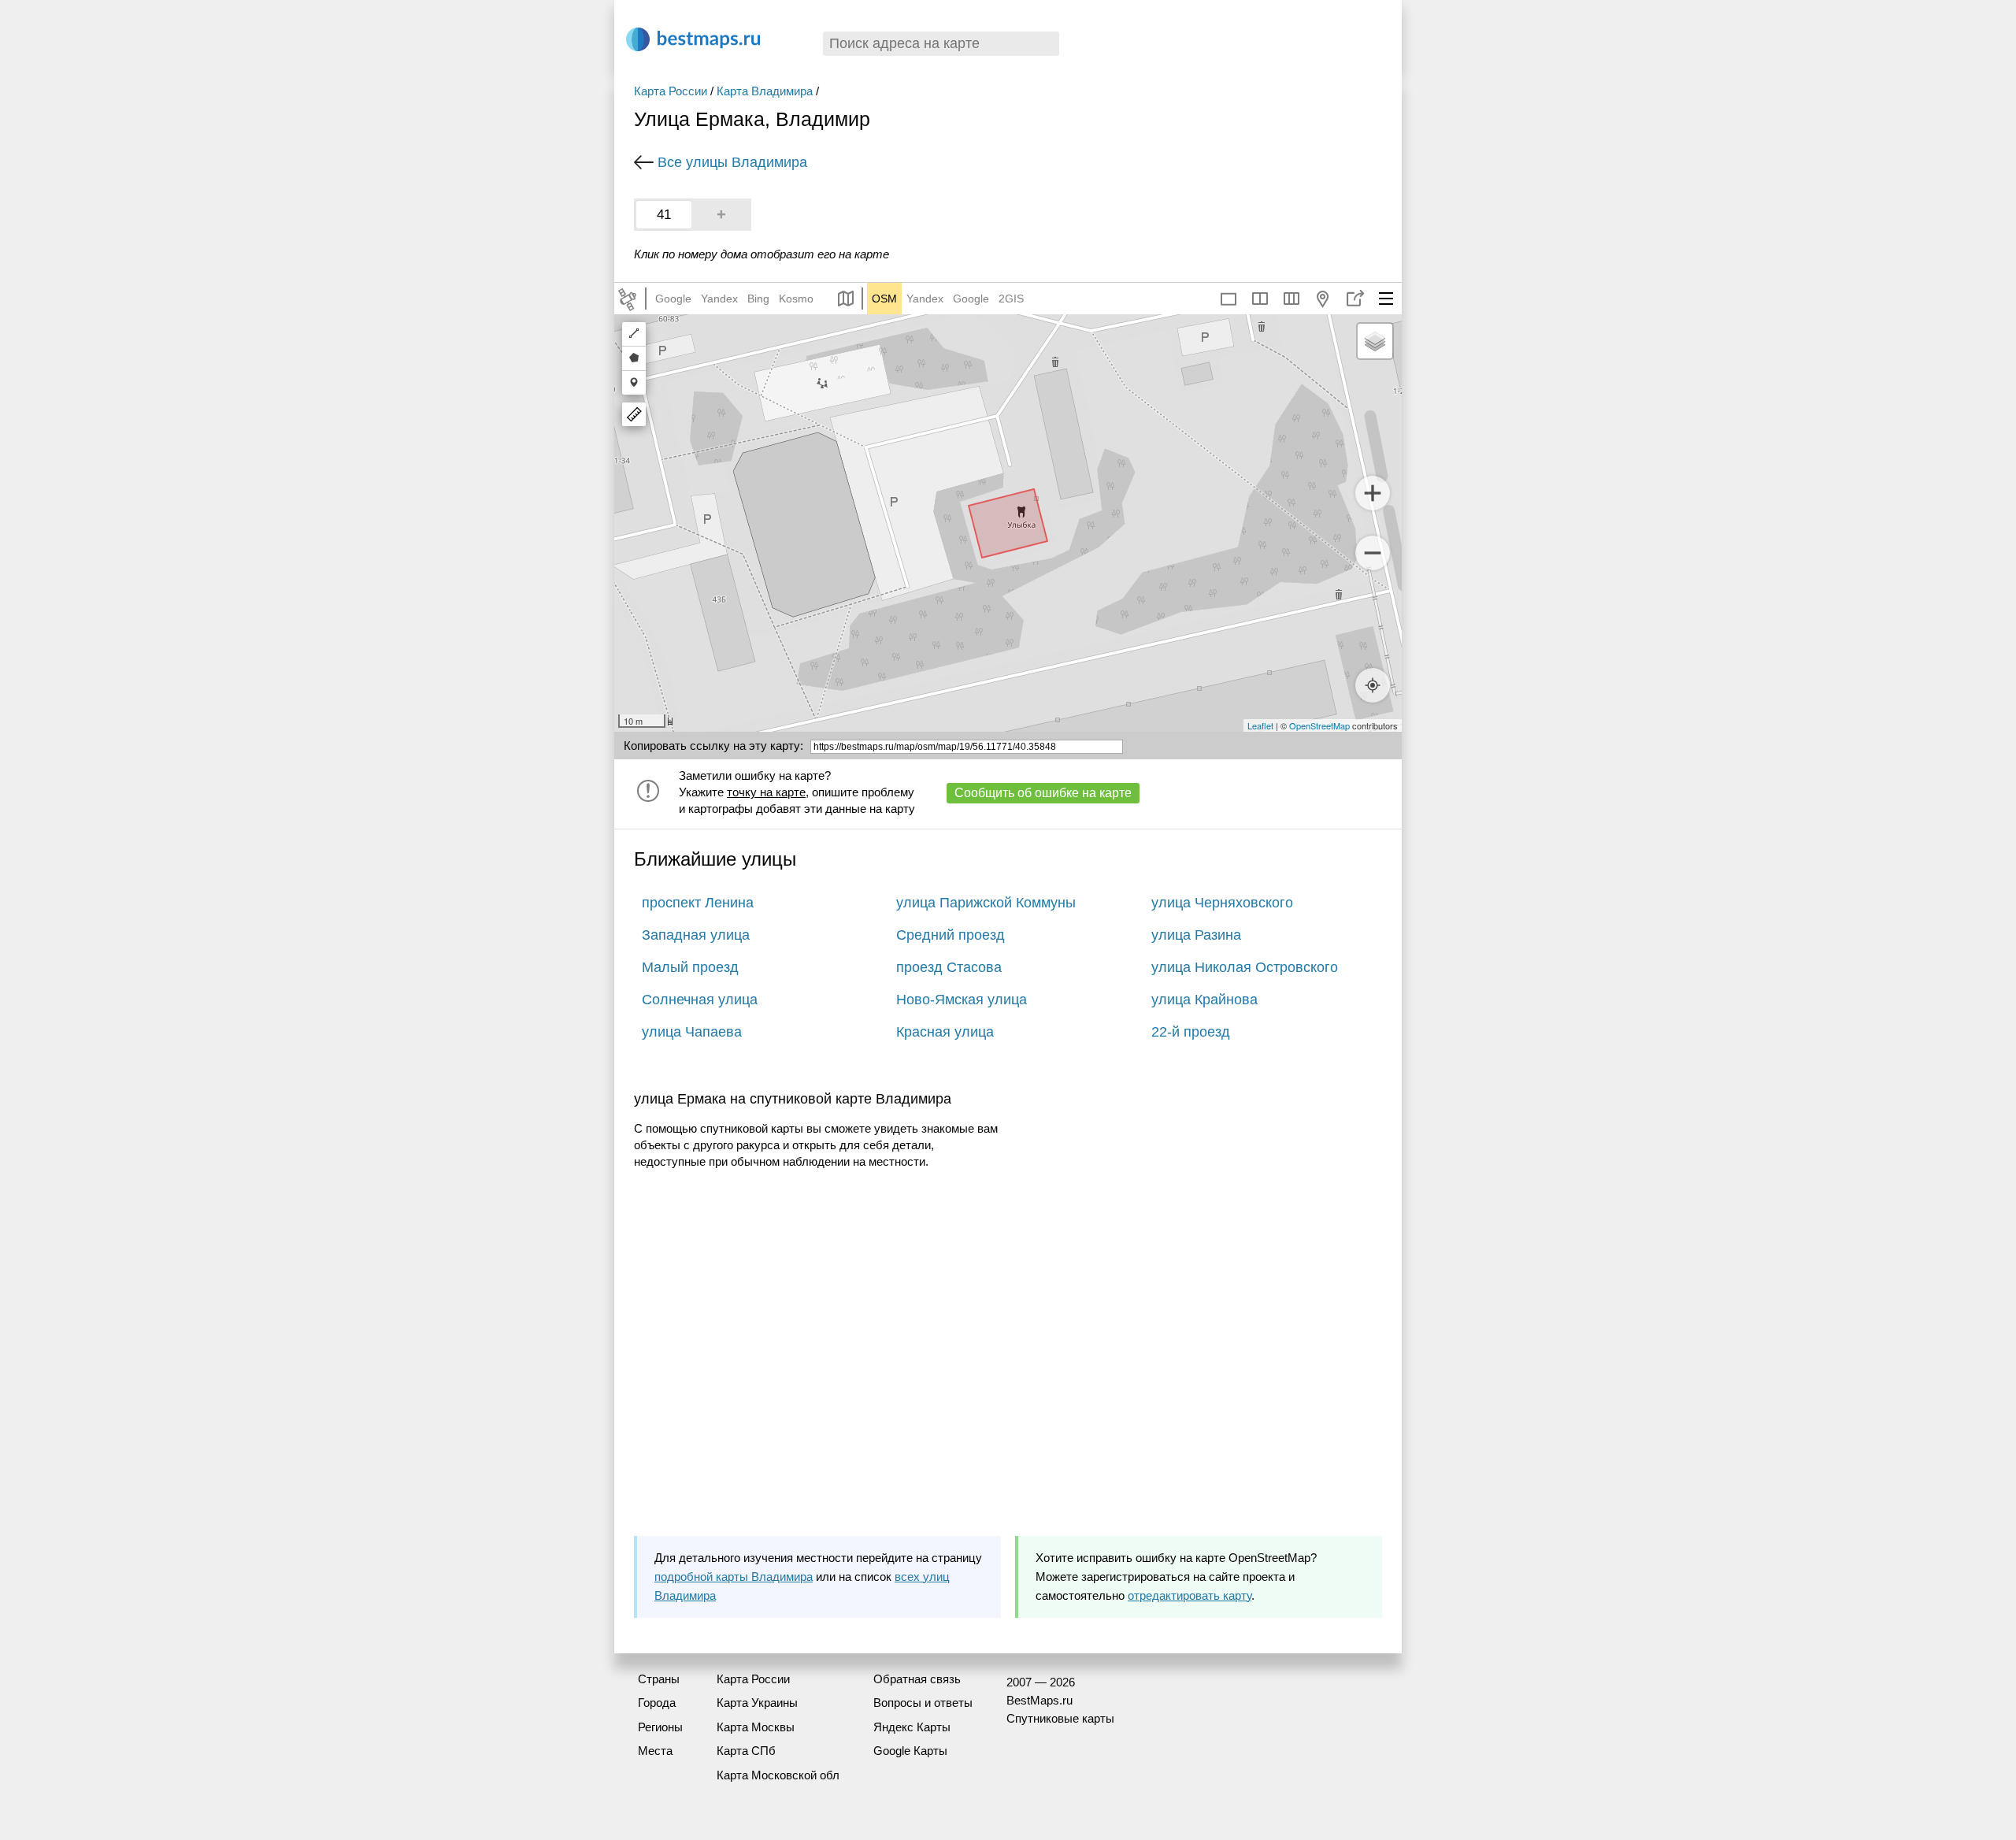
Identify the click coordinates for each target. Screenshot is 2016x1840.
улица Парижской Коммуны (986, 903)
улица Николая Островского (1245, 967)
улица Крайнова (1204, 1000)
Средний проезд (951, 935)
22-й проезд (1191, 1032)
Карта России (671, 91)
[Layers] (1375, 341)
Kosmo (796, 299)
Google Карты (910, 1751)
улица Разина (1196, 935)
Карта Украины (757, 1703)
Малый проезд (690, 967)
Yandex (719, 299)
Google (673, 299)
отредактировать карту (1190, 1595)
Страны (659, 1679)
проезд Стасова (949, 967)
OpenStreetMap (1319, 725)
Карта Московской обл (778, 1775)
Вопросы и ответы (923, 1703)
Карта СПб (746, 1751)
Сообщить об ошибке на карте (1043, 793)
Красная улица (945, 1032)
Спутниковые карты (1060, 1718)
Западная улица (696, 935)
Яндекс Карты (912, 1727)
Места (655, 1751)
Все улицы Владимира (732, 162)
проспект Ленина (698, 903)
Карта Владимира (765, 91)
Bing (758, 299)
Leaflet (1260, 725)
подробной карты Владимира (734, 1577)
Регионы (660, 1727)
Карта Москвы (756, 1727)
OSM (884, 299)
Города (657, 1703)
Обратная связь (917, 1679)
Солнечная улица (700, 1000)
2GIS (1011, 299)
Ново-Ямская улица (962, 1000)
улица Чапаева (692, 1032)
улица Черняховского (1222, 903)
